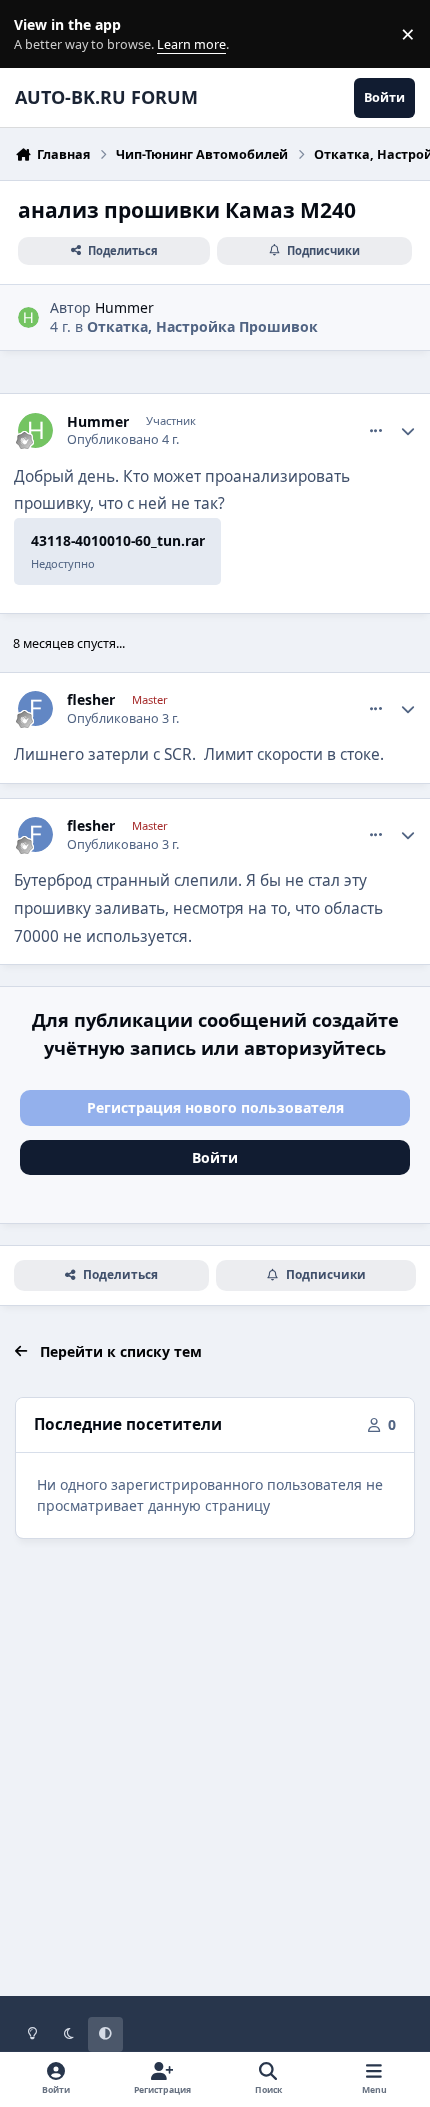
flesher (91, 700)
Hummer (124, 307)
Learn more (38, 34)
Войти (215, 1157)
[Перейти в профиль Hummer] (28, 317)
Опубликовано (123, 439)
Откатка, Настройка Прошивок (202, 326)
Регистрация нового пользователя (215, 1107)
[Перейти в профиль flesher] (35, 708)
